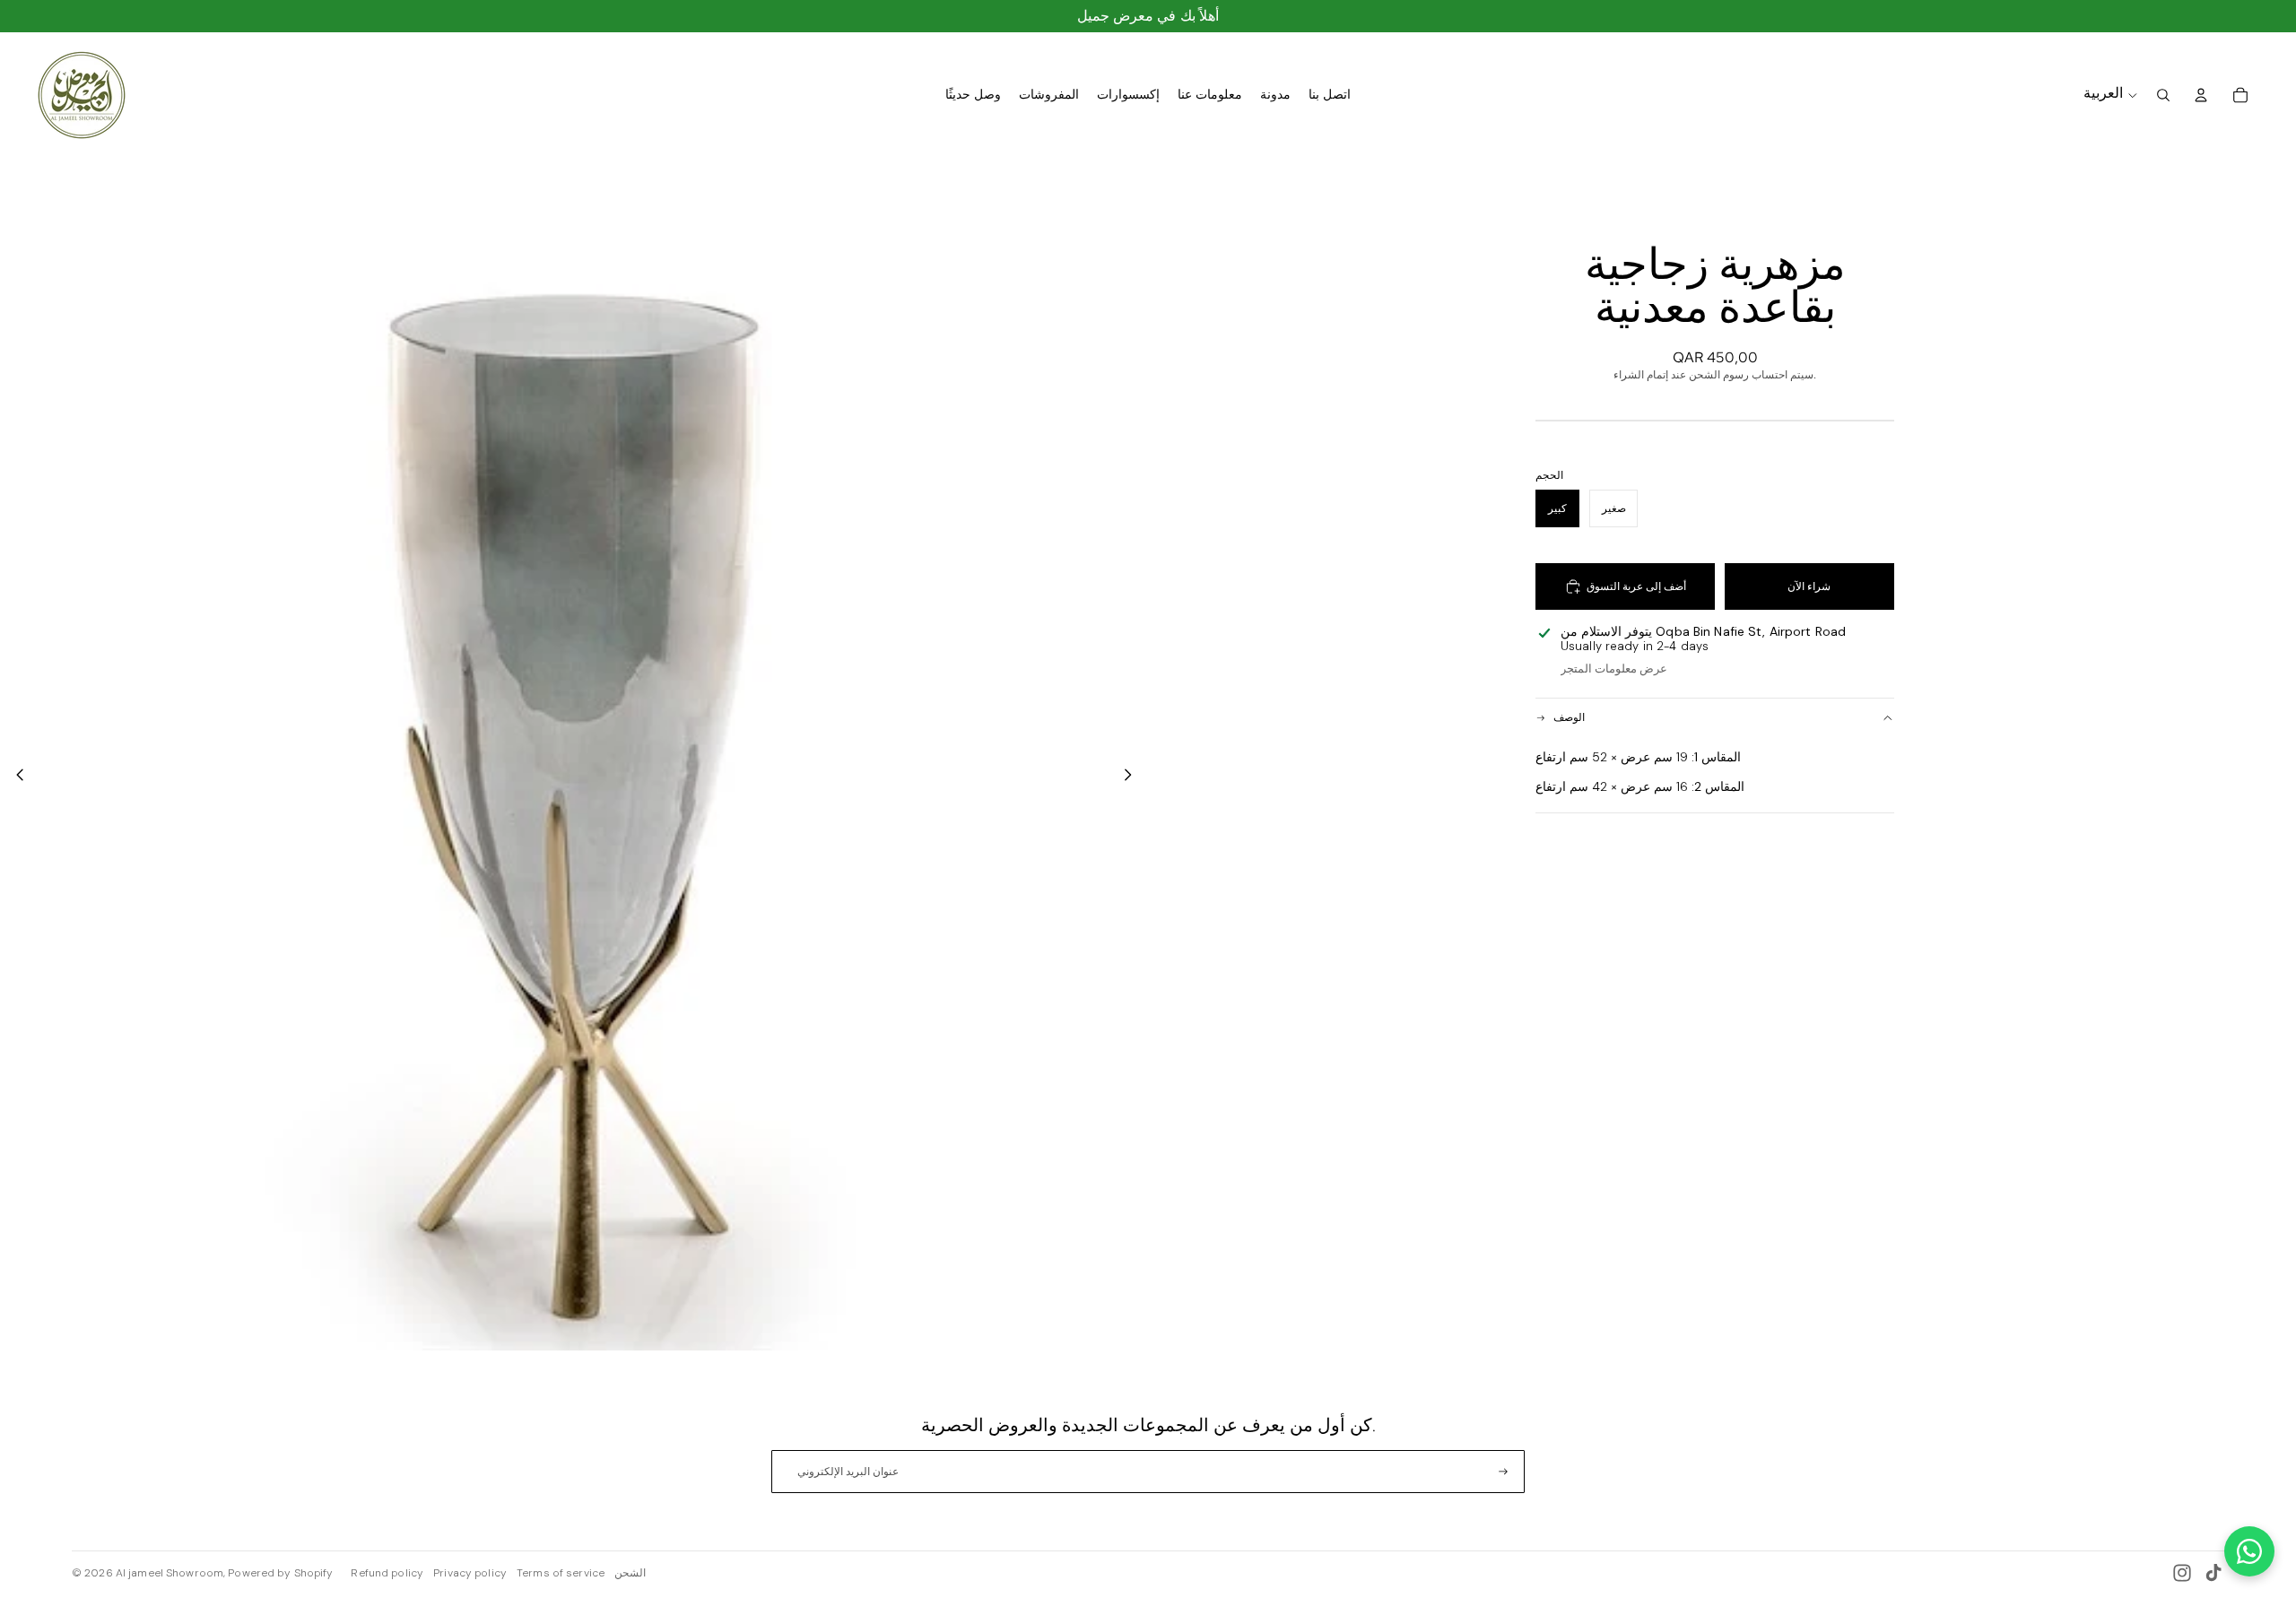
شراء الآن (1809, 586)
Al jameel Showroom (170, 1573)
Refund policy (387, 1573)
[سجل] (1503, 1472)
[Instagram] (2182, 1573)
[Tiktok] (2213, 1573)
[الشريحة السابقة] (15, 777)
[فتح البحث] (2163, 95)
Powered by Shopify (280, 1573)
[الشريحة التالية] (1133, 777)
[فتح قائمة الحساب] (2201, 95)
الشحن (630, 1573)
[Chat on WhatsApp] (2249, 1551)
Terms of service (561, 1573)
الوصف (1569, 717)
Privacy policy (470, 1573)
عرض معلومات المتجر (1614, 669)
